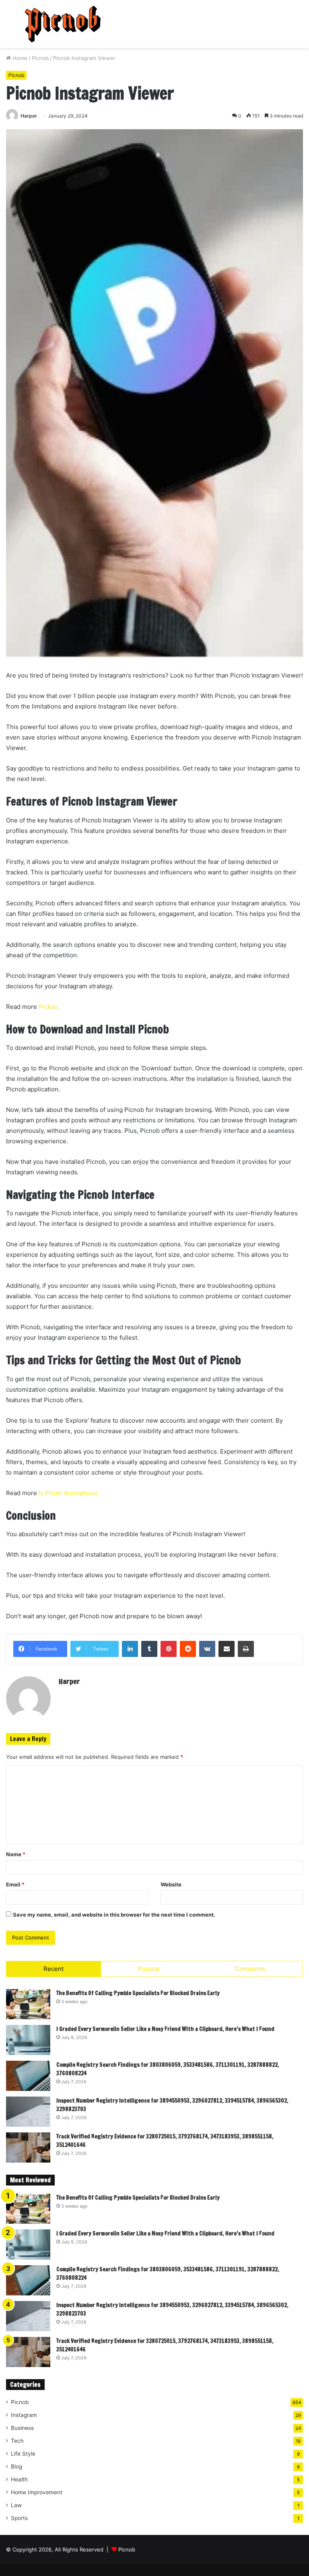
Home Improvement (37, 2492)
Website (171, 1884)
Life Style (23, 2454)
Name (16, 1854)
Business (22, 2428)
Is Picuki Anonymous (68, 1493)
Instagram (24, 2415)
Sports (19, 2518)
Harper (29, 116)
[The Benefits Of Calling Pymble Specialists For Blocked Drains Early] (28, 2004)
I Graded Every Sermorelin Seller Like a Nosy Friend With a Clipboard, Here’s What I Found (165, 2029)
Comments (250, 1969)
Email (15, 1884)
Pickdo (48, 1007)
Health (19, 2479)
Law (16, 2505)
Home (19, 58)
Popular (149, 1969)
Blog (16, 2467)
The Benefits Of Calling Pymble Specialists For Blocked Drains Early (138, 1993)
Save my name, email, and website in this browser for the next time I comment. (114, 1915)
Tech (17, 2441)
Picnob (40, 58)
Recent (54, 1969)
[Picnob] (63, 24)
